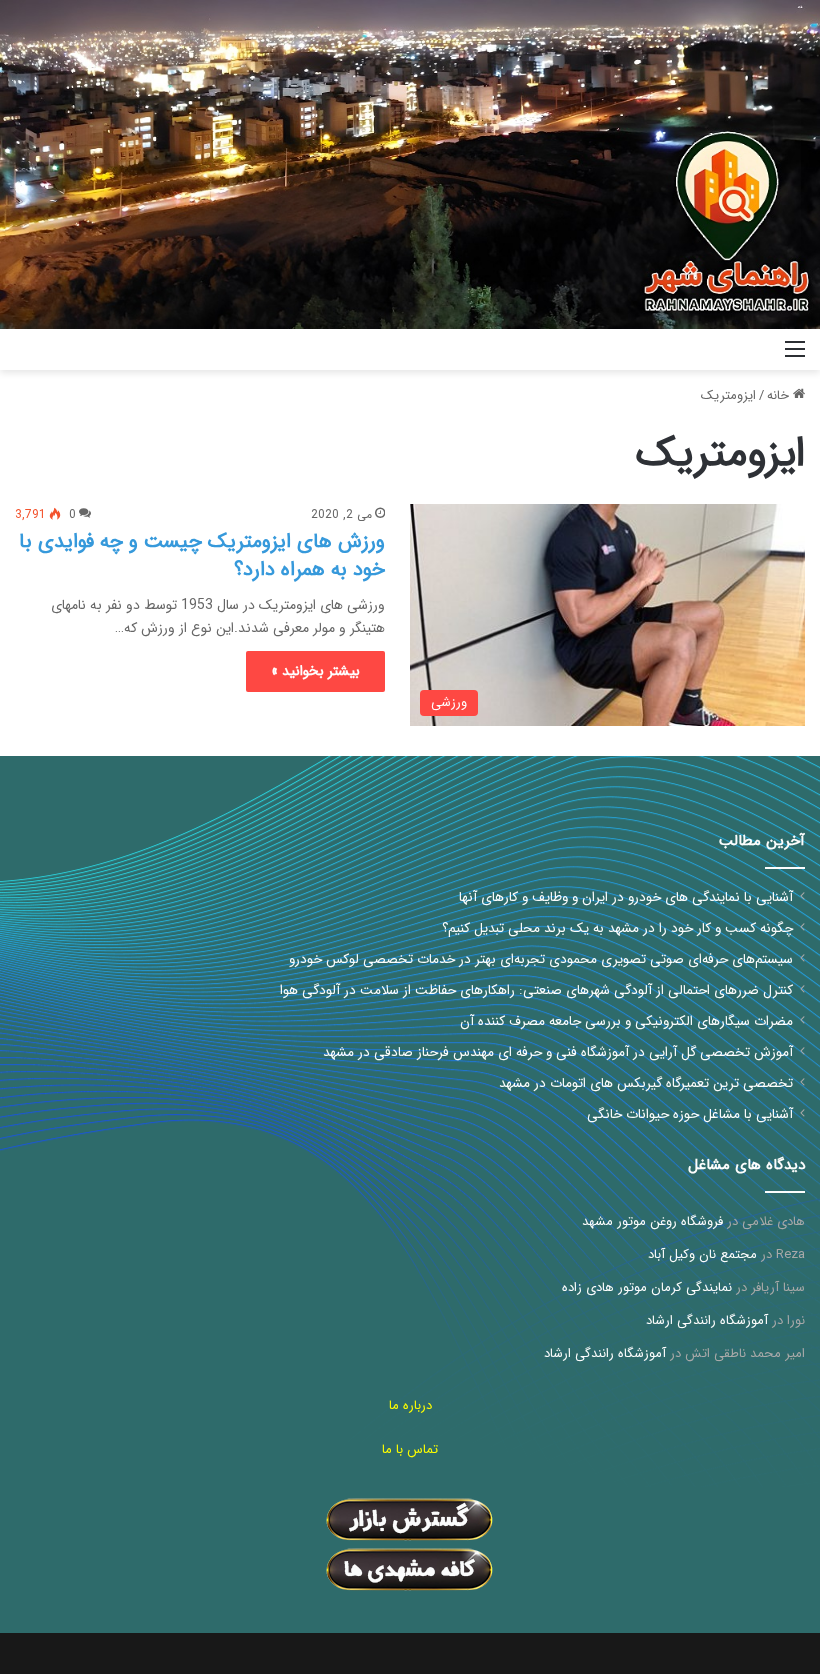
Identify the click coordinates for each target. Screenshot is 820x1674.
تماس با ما (410, 1449)
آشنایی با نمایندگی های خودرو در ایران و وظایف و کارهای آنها (626, 897)
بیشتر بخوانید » (315, 671)
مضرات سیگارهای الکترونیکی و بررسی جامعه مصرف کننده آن (626, 1021)
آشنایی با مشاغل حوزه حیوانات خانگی (690, 1114)
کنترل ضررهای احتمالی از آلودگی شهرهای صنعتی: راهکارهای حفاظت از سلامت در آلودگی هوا (536, 990)
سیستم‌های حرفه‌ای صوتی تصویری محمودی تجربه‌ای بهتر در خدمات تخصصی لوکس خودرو (541, 959)
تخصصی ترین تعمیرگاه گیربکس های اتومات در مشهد (646, 1083)
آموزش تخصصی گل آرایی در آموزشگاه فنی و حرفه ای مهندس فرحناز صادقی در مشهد (558, 1052)
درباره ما (410, 1405)
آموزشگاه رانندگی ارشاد (707, 1320)
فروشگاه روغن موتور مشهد (652, 1221)
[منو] (795, 357)
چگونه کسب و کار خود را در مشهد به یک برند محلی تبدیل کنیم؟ (617, 928)
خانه (780, 395)
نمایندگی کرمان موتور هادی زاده (647, 1287)
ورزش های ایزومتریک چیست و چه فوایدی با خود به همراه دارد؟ (202, 555)
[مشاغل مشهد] (713, 349)
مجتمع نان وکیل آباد (702, 1254)
